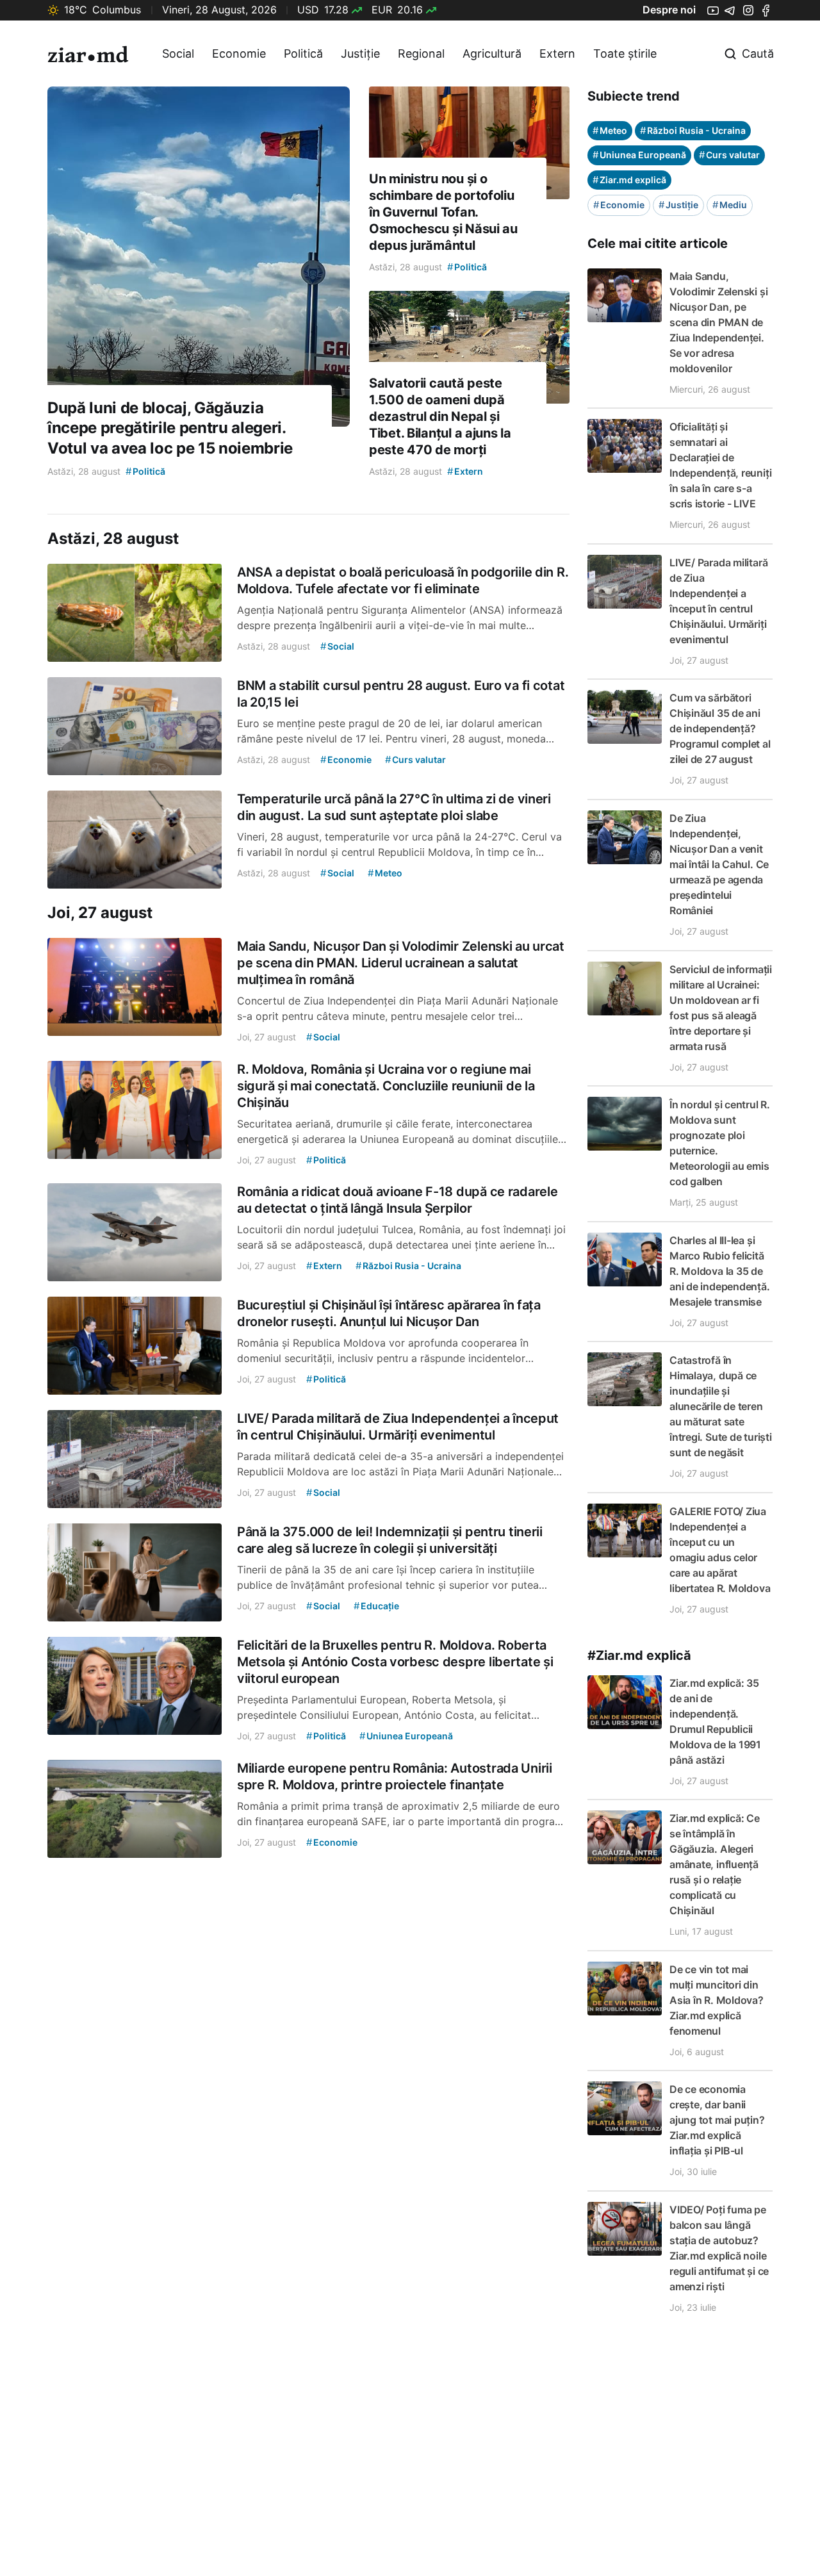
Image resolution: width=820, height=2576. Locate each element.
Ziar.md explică (629, 180)
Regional (421, 53)
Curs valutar (729, 155)
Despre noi (669, 10)
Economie (239, 53)
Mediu (730, 205)
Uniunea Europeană (639, 155)
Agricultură (492, 53)
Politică (303, 53)
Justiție (360, 53)
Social (178, 53)
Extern (557, 53)
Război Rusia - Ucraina (693, 130)
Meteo (610, 130)
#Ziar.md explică (639, 1655)
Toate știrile (625, 53)
